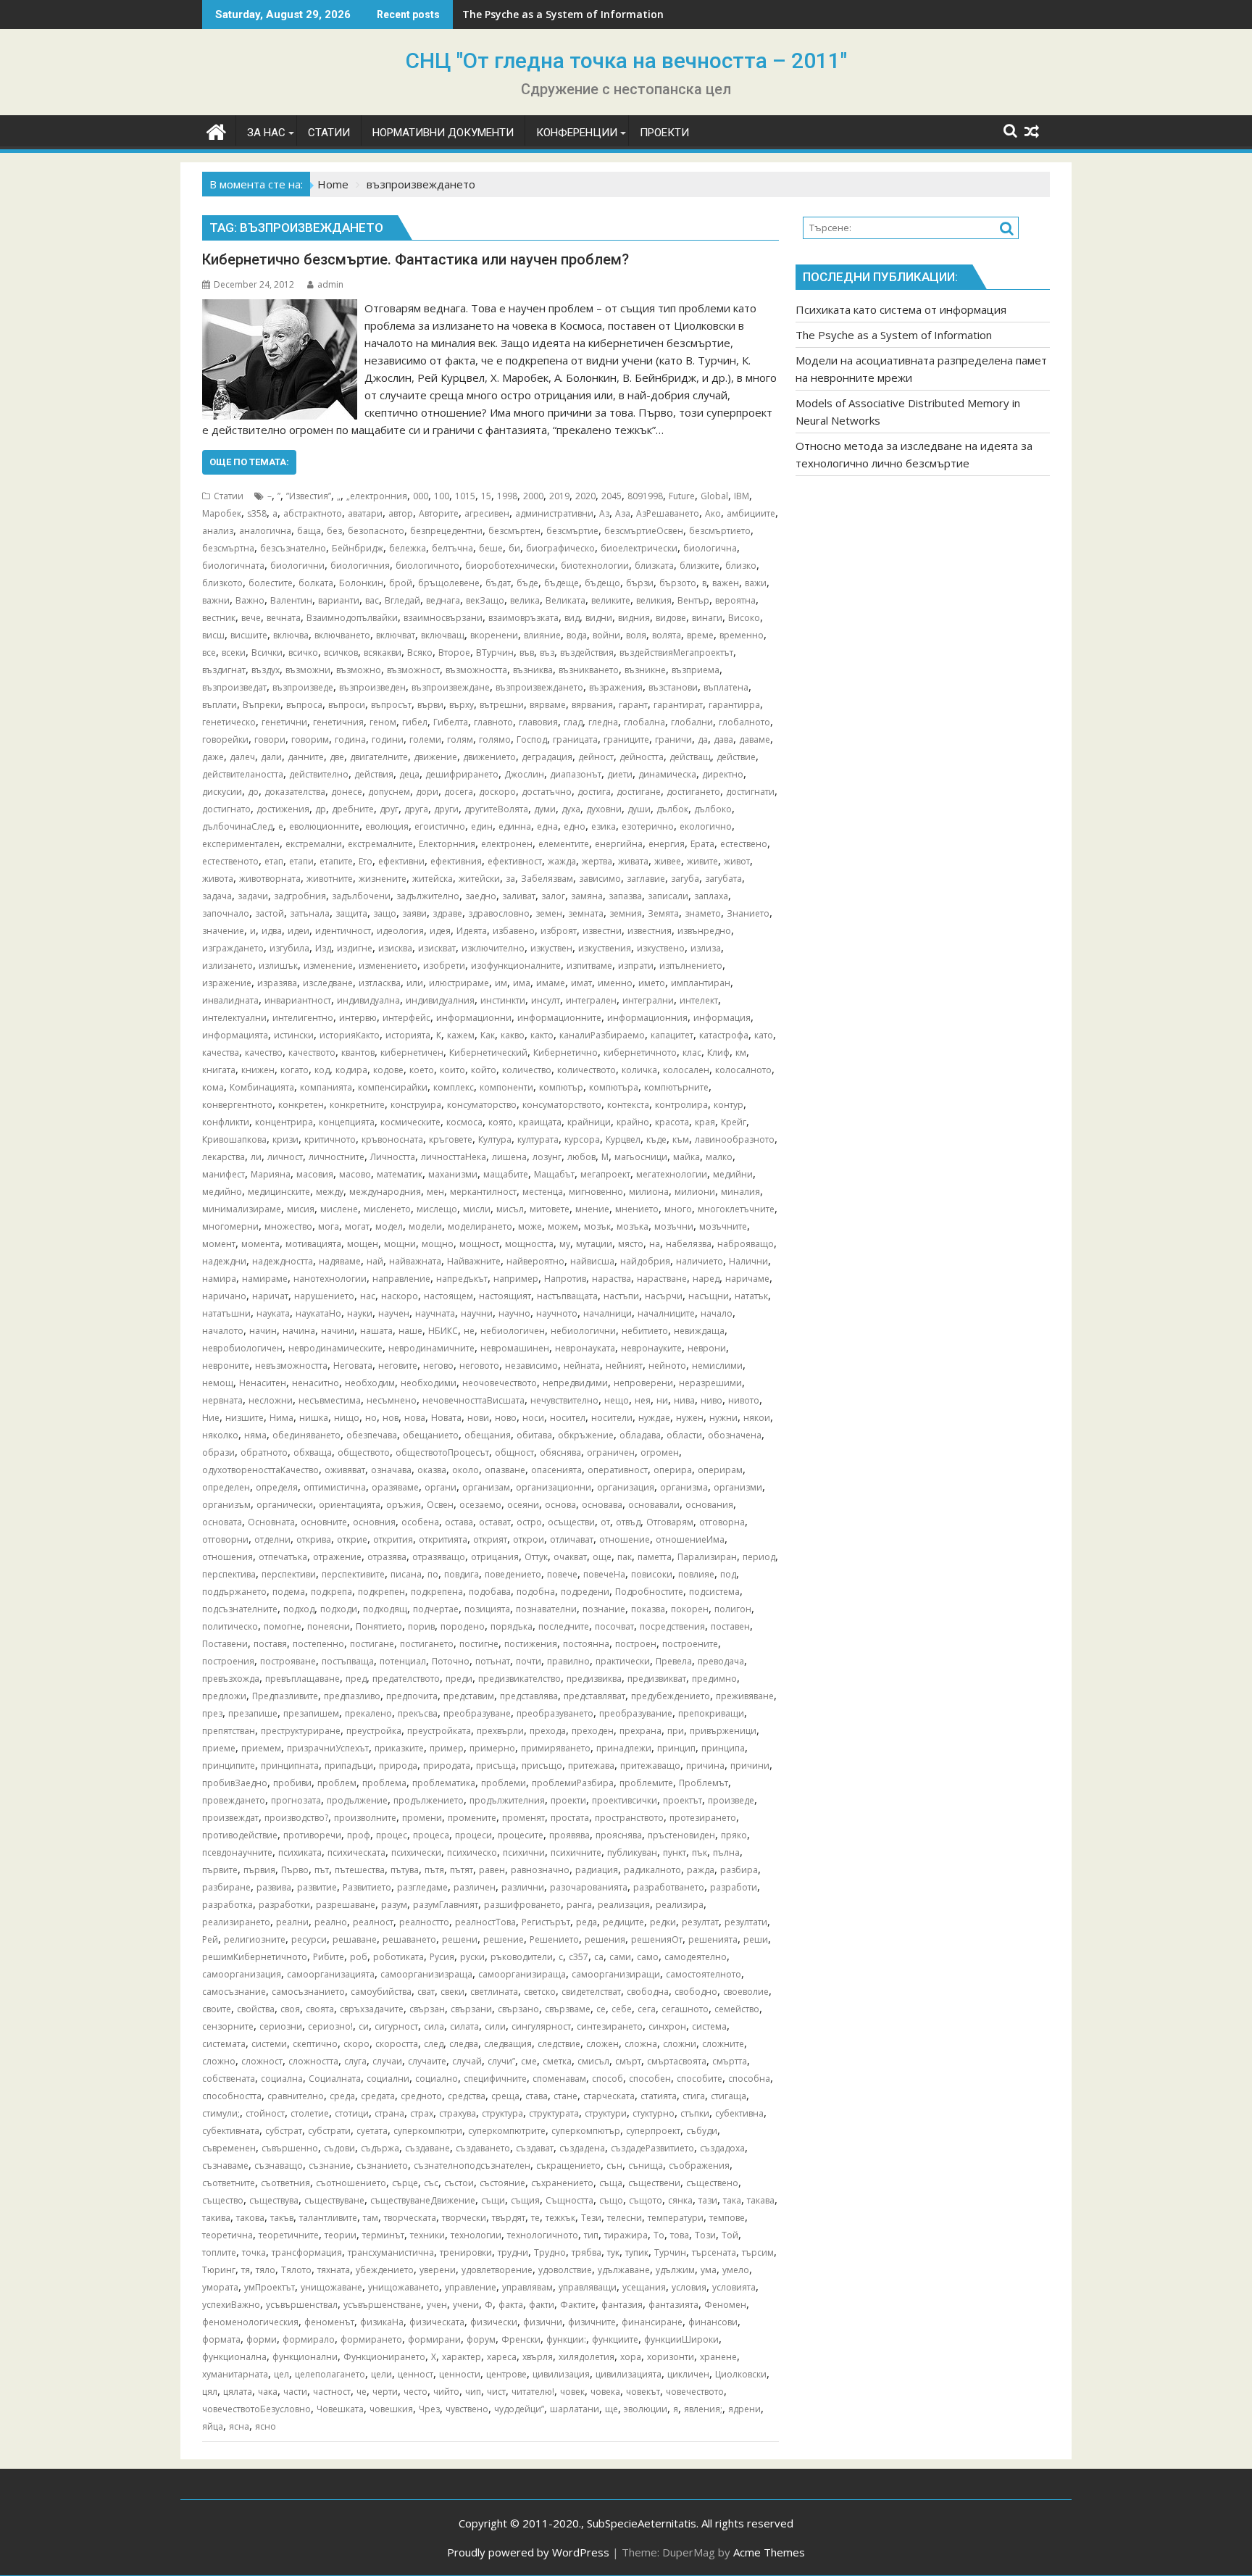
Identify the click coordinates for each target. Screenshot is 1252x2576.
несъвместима (330, 1400)
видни (599, 618)
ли (256, 1157)
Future (682, 496)
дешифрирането (462, 774)
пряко (734, 1835)
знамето (703, 913)
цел (281, 2374)
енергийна (619, 844)
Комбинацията (262, 1087)
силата (464, 2026)
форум (481, 2339)
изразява (277, 983)
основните (324, 1522)
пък (700, 1852)
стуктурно (654, 2113)
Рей (210, 1939)
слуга (355, 2061)
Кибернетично (566, 1053)
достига (594, 792)
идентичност (343, 931)
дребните (353, 809)
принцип (676, 1748)
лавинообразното (735, 1139)
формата (221, 2339)
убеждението (385, 2270)
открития (393, 1539)
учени (466, 2305)
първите (220, 1870)
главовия (538, 722)
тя (246, 2270)
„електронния (377, 496)
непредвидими (575, 1383)
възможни (308, 670)
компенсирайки (393, 1087)
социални (388, 2079)
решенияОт (657, 1939)
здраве (447, 913)
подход (299, 1609)
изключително (493, 948)
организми (738, 1487)
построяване (288, 1661)
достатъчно (547, 792)
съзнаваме (225, 2166)
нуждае (654, 1418)
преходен (593, 1731)
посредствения (672, 1626)
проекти (568, 1800)
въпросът (391, 705)
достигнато (226, 809)
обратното (264, 1452)
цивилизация (561, 2374)
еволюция (387, 826)
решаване (355, 1939)
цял (210, 2392)
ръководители (522, 1957)
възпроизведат (234, 687)
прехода (548, 1731)
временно (742, 635)
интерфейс (406, 1018)
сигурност (396, 2026)
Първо (295, 1870)
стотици (352, 2113)
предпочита (412, 1696)
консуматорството (562, 1105)
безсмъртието (720, 531)
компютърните (676, 1087)
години (388, 739)
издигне (355, 948)
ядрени (744, 2409)
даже (213, 757)
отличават (572, 1539)
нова (415, 1418)
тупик (637, 2252)
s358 (257, 513)
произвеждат (230, 1818)
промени (422, 1818)
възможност (413, 670)
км (741, 1053)
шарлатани (575, 2409)
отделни (272, 1539)
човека (605, 2392)
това (680, 2235)
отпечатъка (283, 1557)
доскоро (497, 792)
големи (425, 739)
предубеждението (671, 1696)
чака (268, 2392)
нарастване (662, 1279)
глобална (644, 722)
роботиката (398, 1957)
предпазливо (352, 1696)
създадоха (722, 2148)
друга (416, 809)
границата (575, 739)
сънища (646, 2166)
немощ (218, 1383)
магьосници (641, 1157)
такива (216, 2218)
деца (409, 774)
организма (684, 1487)
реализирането (236, 1922)
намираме (265, 1279)
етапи (301, 861)
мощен (363, 1244)
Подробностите (649, 1592)
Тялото (296, 2270)
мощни (400, 1244)
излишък (278, 966)
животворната (270, 879)
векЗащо (485, 600)
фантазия (622, 2305)
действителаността (243, 774)
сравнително (296, 2096)
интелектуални (234, 1018)
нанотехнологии (330, 1279)
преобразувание (636, 1713)
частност (332, 2392)
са (599, 1957)
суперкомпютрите (507, 2131)
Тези (591, 2218)
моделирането (480, 1226)
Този (705, 2235)
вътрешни (502, 705)
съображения (699, 2166)
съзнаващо (279, 2166)
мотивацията (313, 1244)
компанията (326, 1087)
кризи (285, 1139)
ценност (416, 2374)
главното (493, 722)
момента (260, 1244)
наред (706, 1279)
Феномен (725, 2305)
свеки (452, 1992)
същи (493, 2200)
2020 (585, 496)
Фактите (578, 2305)
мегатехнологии (672, 1174)
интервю (358, 1018)
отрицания (495, 1557)
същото (646, 2200)
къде (656, 1139)
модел (389, 1226)
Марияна (271, 1174)
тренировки (466, 2252)
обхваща (313, 1452)
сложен (602, 2044)
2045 (612, 496)
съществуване (334, 2200)
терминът (383, 2235)
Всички (267, 653)
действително (319, 774)
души (639, 809)
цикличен (688, 2374)
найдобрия (645, 1261)
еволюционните (324, 826)
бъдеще (562, 583)
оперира (673, 1470)
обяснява (560, 1452)
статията (659, 2096)
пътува (405, 1870)
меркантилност (483, 1192)
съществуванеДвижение (423, 2200)
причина (705, 1766)
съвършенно (290, 2148)
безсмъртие (572, 531)
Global (714, 496)
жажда (562, 861)
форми (262, 2339)
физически (494, 2322)
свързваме (568, 2009)
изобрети (444, 966)
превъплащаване (302, 1679)
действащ (690, 757)
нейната (582, 1366)
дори (427, 792)
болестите (271, 583)
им (501, 983)
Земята (663, 913)
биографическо (560, 548)
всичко (303, 653)
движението (489, 757)
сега (647, 2009)
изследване (328, 983)
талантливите (328, 2218)
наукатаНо (318, 1313)
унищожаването (404, 2287)
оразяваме (395, 1487)
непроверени (643, 1383)
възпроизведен (372, 687)
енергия (667, 844)
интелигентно (303, 1018)
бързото (678, 583)
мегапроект (605, 1174)
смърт (628, 2061)
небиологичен (513, 1331)
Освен (440, 1505)
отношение (625, 1539)
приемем (261, 1748)
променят (523, 1818)
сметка (557, 2061)
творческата (410, 2218)
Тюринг (219, 2270)
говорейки (225, 739)
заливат (519, 896)
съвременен (229, 2148)
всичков (341, 653)
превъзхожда (231, 1679)
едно (575, 826)
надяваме (340, 1261)
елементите (564, 844)
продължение (357, 1800)
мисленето (387, 1209)
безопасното (376, 531)
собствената (229, 2079)
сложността (313, 2061)
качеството (312, 1053)
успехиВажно (231, 2305)
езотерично (648, 826)
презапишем (311, 1713)
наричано (224, 1296)
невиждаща (699, 1331)
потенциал (403, 1661)
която (501, 1122)
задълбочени (361, 896)
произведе (731, 1800)
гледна (603, 722)
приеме (219, 1748)
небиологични (583, 1331)
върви (430, 705)
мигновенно (596, 1192)
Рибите (329, 1957)
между (330, 1192)
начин (263, 1331)
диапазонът (576, 774)
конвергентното (237, 1105)
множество (288, 1226)
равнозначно (540, 1870)
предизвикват (657, 1679)
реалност (373, 1922)
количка (639, 1070)
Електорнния (447, 844)
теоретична (228, 2235)
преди (459, 1679)
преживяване (745, 1696)
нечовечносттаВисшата (473, 1400)
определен (226, 1487)
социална (282, 2079)
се (601, 2009)
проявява (569, 1835)
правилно (568, 1661)
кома (213, 1087)
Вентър (693, 600)
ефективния (456, 861)
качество (264, 1053)
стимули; (221, 2113)
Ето (366, 861)
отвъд (628, 1522)
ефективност (515, 861)
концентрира (284, 1122)
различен (475, 1887)
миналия (740, 1192)
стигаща (729, 2096)
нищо (347, 1418)
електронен (507, 844)
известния (650, 931)
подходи (339, 1609)
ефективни (401, 861)
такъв (282, 2218)
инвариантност (298, 1000)
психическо (472, 1852)
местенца (543, 1192)
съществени (654, 2183)
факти (542, 2305)
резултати (746, 1922)
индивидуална (368, 1000)
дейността (642, 757)
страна (389, 2113)
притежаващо (650, 1766)
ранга (579, 1905)
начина (299, 1331)
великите (611, 600)
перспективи (289, 1574)
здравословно (499, 913)
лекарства (224, 1157)
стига (694, 2096)
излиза (706, 948)
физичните (592, 2322)
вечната (284, 618)
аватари (365, 513)
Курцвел (623, 1139)
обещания (488, 1435)
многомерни (230, 1226)
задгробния (300, 896)
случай (467, 2061)
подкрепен (381, 1592)
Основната (271, 1522)
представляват (594, 1696)
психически (416, 1852)
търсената (714, 2252)
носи (533, 1418)
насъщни (709, 1296)
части (295, 2392)
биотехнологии (595, 566)
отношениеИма (690, 1539)
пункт (675, 1852)
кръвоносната (392, 1139)
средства (467, 2096)
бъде (527, 583)
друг (389, 809)
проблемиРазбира (573, 1783)
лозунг (547, 1157)
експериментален (241, 844)
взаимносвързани (443, 618)
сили (495, 2026)
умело (736, 2270)
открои (529, 1539)
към (681, 1139)
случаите (427, 2061)
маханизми (453, 1174)
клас (692, 1053)
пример (447, 1748)
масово (355, 1174)
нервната (222, 1400)
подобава (490, 1592)
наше (410, 1331)
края (705, 1122)
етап (274, 861)
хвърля (538, 2357)
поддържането (234, 1592)
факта (511, 2305)
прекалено (368, 1713)
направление (401, 1279)
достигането (693, 792)
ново (506, 1418)
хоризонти (671, 2357)
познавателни (546, 1609)
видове (671, 618)
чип (473, 2392)
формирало (309, 2339)
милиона (649, 1192)
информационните (559, 1018)
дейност (596, 757)
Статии (229, 496)
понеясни (329, 1626)
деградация (547, 757)
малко (719, 1157)
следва (464, 2044)
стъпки (695, 2113)
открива (314, 1539)
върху (462, 705)
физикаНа (382, 2322)
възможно (359, 670)
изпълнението (691, 966)
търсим (758, 2252)
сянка (680, 2200)
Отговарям (670, 1522)
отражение (337, 1557)
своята (320, 2009)
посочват (614, 1626)
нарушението (324, 1296)
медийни (733, 1174)
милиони (695, 1192)
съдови (339, 2148)
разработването (669, 1887)
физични (543, 2322)
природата (447, 1766)
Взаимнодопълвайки (352, 618)
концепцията (347, 1122)
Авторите (439, 513)
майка (686, 1157)
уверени (438, 2270)
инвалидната (230, 1000)
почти (529, 1661)
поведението (513, 1574)
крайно (633, 1122)
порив (421, 1626)
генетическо (229, 722)
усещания (644, 2287)
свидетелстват (591, 1992)
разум (394, 1905)
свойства (256, 2009)
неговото (479, 1366)
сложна (641, 2044)
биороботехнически (510, 566)
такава (761, 2200)
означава (391, 1470)
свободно (696, 1992)
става (537, 2096)
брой (401, 583)
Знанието (748, 913)
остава (459, 1522)
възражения (616, 687)
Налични (748, 1261)
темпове (727, 2218)
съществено (712, 2183)
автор (401, 513)
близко (741, 566)
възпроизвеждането (539, 687)
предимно (714, 1679)
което (422, 1070)
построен (636, 1644)
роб (359, 1957)
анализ (218, 531)
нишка (314, 1418)
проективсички (625, 1800)
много (678, 1209)
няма (255, 1435)
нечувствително (564, 1400)
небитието (645, 1331)
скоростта (397, 2044)
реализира (680, 1905)
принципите (229, 1766)
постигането (427, 1644)
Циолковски (741, 2374)
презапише (253, 1713)
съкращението (568, 2166)
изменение (328, 966)
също (611, 2200)
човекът (643, 2392)
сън (614, 2166)
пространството (629, 1818)
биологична (710, 548)
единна (515, 826)
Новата (446, 1418)
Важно (250, 600)
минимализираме (242, 1209)
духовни (604, 809)
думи (545, 809)
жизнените (383, 879)
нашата (376, 1331)
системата (224, 2044)
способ (608, 2079)
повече (562, 1574)
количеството (587, 1070)
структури (606, 2113)
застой (270, 913)
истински (294, 1035)
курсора (582, 1139)
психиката (300, 1852)
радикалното (652, 1870)
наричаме (747, 1279)
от (605, 1522)
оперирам (720, 1470)
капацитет (672, 1035)
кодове (388, 1070)
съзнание (330, 2166)
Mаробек (222, 513)
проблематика (444, 1783)
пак (625, 1557)
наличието (700, 1261)
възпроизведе (303, 687)
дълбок (672, 809)
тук (613, 2252)
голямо (495, 739)
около (466, 1470)
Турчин (670, 2252)
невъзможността (291, 1366)
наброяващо (746, 1244)
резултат (700, 1922)
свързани (471, 2009)
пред (356, 1679)
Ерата (702, 844)
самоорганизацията (331, 1974)
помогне (283, 1626)
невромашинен (515, 1348)
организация (626, 1487)
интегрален (591, 1000)
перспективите (353, 1574)
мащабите (506, 1174)
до (253, 792)
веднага (443, 600)
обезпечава (372, 1435)
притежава (591, 1766)
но (371, 1418)
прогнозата (296, 1800)
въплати (220, 705)
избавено (514, 931)
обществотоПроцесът (442, 1452)
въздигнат (224, 670)
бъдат (498, 583)
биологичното (427, 566)
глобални (692, 722)
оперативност (618, 1470)
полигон (733, 1609)
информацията (235, 1035)
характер (462, 2357)
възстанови (673, 687)
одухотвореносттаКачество (260, 1470)
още (602, 1557)
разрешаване (346, 1905)
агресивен (487, 513)
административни (554, 513)
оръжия (404, 1505)
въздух (266, 670)
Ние (211, 1418)
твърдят (509, 2218)
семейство (737, 2009)
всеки (234, 653)
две (337, 757)
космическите (410, 1122)
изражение (227, 983)
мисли (477, 1209)
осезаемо (480, 1505)
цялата (238, 2392)
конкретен (301, 1105)
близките (700, 566)
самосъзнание (234, 1992)
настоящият (505, 1296)
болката (316, 583)
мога (329, 1226)
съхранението (562, 2183)
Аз (604, 513)
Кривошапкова (234, 1139)
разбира (739, 1870)
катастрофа (724, 1035)
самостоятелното (704, 1974)
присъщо (542, 1766)
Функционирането (384, 2357)
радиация (597, 1870)
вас (372, 600)
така (732, 2200)
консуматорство (482, 1105)
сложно (219, 2061)
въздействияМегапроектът (676, 653)
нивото (744, 1400)
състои (459, 2183)
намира (219, 1279)
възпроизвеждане (451, 687)
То (659, 2235)
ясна (239, 2426)
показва (648, 1609)
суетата (372, 2131)
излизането (228, 966)
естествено (744, 844)
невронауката (585, 1348)
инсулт (546, 1000)
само (648, 1957)
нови (478, 1418)
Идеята (472, 931)
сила (434, 2026)
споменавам (559, 2079)
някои (757, 1418)
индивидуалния (440, 1000)
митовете (550, 1209)
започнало (226, 913)
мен (435, 1192)
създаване (427, 2148)
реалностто (424, 1922)
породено (463, 1626)
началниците (666, 1313)
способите (700, 2079)
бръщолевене (449, 583)
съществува (274, 2200)
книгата (219, 1070)
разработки (284, 1905)
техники (427, 2235)
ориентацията (350, 1505)
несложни (271, 1400)
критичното (330, 1139)
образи (218, 1452)
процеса (431, 1835)
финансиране (652, 2322)
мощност (479, 1244)
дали (271, 757)
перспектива (229, 1574)
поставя (270, 1644)
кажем (461, 1035)
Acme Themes (769, 2552)
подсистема (714, 1592)
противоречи (312, 1835)
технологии (476, 2235)
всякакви (383, 653)
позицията (487, 1609)
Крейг (734, 1122)
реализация (624, 1905)
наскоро (400, 1296)
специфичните (495, 2079)
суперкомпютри (428, 2131)
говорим (310, 739)
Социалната (335, 2079)
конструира (416, 1105)
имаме (551, 983)
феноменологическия (250, 2322)
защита (351, 913)
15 (486, 496)
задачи (253, 896)
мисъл (510, 1209)
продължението (429, 1800)
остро (529, 1522)
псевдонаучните (237, 1852)
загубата (723, 879)
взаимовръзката (523, 618)
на (655, 1244)
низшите (245, 1418)
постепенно (318, 1644)
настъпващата (567, 1296)
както (542, 1035)
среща (505, 2096)
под (728, 1574)
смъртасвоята (677, 2061)
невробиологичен (242, 1348)
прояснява (619, 1835)
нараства (612, 1279)
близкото (222, 583)
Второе (454, 653)
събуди (702, 2131)
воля (636, 635)
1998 (507, 496)
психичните (576, 1852)
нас (368, 1296)
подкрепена (437, 1592)
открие (352, 1539)
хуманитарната (235, 2374)
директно (723, 774)
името (652, 983)
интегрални (648, 1000)
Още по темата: (249, 462)
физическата (437, 2322)
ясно (266, 2426)
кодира (351, 1070)
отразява (387, 1557)
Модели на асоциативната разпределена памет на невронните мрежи (652, 14)
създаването (483, 2148)
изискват (437, 948)
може (530, 1226)
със (431, 2183)
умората (220, 2287)
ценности (460, 2374)
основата (222, 1522)
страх (422, 2113)
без (334, 531)
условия (689, 2287)
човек (572, 2392)
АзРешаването (668, 513)
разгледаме (422, 1887)
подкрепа (331, 1592)
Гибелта (451, 722)
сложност (262, 2061)
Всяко (420, 653)
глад (573, 722)
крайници (589, 1122)
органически (285, 1505)
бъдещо (602, 583)
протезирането (703, 1818)
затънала (310, 913)
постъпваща (348, 1661)
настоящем (448, 1296)
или (415, 983)
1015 (465, 496)
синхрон (667, 2026)
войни (606, 635)
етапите (336, 861)
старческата (609, 2096)
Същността (569, 2200)
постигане (372, 1644)
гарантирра (734, 705)
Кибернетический (488, 1053)
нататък (751, 1296)
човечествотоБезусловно (256, 2409)
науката (273, 1313)
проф (359, 1835)
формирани (434, 2339)
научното (557, 1313)
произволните (365, 1818)
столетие (310, 2113)
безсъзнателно (293, 548)
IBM (742, 496)
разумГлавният (446, 1905)
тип (591, 2235)
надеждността (283, 1261)
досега (459, 792)
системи (269, 2044)
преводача (721, 1661)
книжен (258, 1070)
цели (381, 2374)
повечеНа (604, 1574)
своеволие (746, 1992)
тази (708, 2200)
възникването (589, 670)
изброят (559, 931)
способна (749, 2079)
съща (611, 2183)
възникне (645, 670)
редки (663, 1922)
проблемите (646, 1783)
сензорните (228, 2026)
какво (513, 1035)
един (482, 826)
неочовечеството (500, 1383)
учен (437, 2305)
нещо (617, 1400)
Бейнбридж (358, 548)
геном (383, 722)
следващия (508, 2044)
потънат (493, 1661)
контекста (628, 1105)
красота (672, 1122)
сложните (723, 2044)
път (322, 1870)
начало (717, 1313)
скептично (315, 2044)
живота (218, 879)
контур (729, 1105)
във (527, 653)
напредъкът (462, 1279)
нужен (690, 1418)
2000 (533, 496)
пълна (726, 1852)
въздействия (587, 653)
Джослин (524, 774)
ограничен (611, 1452)
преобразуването (555, 1713)
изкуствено (661, 948)
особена (420, 1522)
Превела (674, 1661)
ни (662, 1400)
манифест (224, 1174)
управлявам (527, 2287)
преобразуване (477, 1713)
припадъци (349, 1766)
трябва (587, 2252)
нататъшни (226, 1313)
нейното (667, 1366)
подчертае (436, 1609)
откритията (443, 1539)
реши (756, 1939)
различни (523, 1887)
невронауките (651, 1348)
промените (472, 1818)
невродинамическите (335, 1348)
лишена (509, 1157)
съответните (229, 2183)
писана (406, 1574)
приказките (399, 1748)
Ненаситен (263, 1383)
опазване (505, 1470)
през (212, 1713)
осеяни (523, 1505)
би (514, 548)
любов (581, 1157)
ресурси (309, 1939)
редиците (623, 1922)
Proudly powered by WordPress (528, 2552)
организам (486, 1487)
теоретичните (289, 2235)
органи (441, 1487)
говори (270, 739)
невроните (226, 1366)
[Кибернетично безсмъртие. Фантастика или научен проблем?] (280, 308)
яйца (213, 2426)
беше (491, 548)
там (371, 2218)
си (364, 2026)
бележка (408, 548)
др (321, 809)
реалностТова (485, 1922)
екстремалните (380, 844)
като (764, 1035)
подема (289, 1592)
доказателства (295, 792)
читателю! (533, 2392)
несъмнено (392, 1400)
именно (615, 983)
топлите (219, 2252)
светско (540, 1992)
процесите (521, 1835)
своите (217, 2009)
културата (538, 1139)
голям (460, 739)
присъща (496, 1766)
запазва (625, 896)
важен (726, 583)
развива (274, 1887)
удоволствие (565, 2270)
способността (232, 2096)
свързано (518, 2009)
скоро (356, 2044)
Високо (744, 618)
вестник (219, 618)
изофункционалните (516, 966)
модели (425, 1226)
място (631, 1244)
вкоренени (494, 635)
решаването (409, 1939)
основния (374, 1522)
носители (612, 1418)
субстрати (329, 2131)
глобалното (744, 722)
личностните (337, 1157)
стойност (265, 2113)
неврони (707, 1348)
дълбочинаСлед (237, 826)
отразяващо (439, 1557)
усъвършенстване (382, 2305)
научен (394, 1313)
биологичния (360, 566)
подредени (585, 1592)
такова (250, 2218)
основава (602, 1505)
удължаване (624, 2270)
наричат (270, 1296)
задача (217, 896)
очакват (570, 1557)
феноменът (329, 2322)
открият (490, 1539)
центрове (506, 2374)
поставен (730, 1626)
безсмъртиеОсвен (644, 531)
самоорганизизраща (426, 1974)
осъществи (571, 1522)
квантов (358, 1053)
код (322, 1070)
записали (668, 896)
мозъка (633, 1226)
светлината (494, 1992)
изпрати (636, 966)
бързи (640, 583)
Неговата (353, 1366)
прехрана (640, 1731)
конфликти (226, 1122)
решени (460, 1939)
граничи (673, 739)
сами (620, 1957)
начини (338, 1331)
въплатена (726, 687)
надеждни (224, 1261)
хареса (502, 2357)
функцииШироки (681, 2339)
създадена (582, 2148)
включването (342, 635)
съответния (285, 2183)
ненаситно (316, 1383)
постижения (531, 1644)
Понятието (379, 1626)
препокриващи (711, 1713)
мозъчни (674, 1226)
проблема (384, 1783)
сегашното (685, 2009)
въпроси (347, 705)
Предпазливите (285, 1696)
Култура (495, 1139)
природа (398, 1766)
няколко (220, 1435)
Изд (323, 948)
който (484, 1070)
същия (525, 2200)
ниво (711, 1400)
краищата (540, 1122)
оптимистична (335, 1487)
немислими (717, 1366)
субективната (231, 2131)
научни (477, 1313)
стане (566, 2096)
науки (360, 1313)
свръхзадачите (372, 2009)
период (759, 1557)
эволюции (646, 2409)
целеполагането (330, 2374)
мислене (339, 1209)
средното (421, 2096)
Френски (521, 2339)
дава (723, 739)
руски (472, 1957)
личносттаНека (454, 1157)
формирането (371, 2339)
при (676, 1731)
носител (568, 1418)
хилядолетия (587, 2357)
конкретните (357, 1105)
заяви (414, 913)
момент (219, 1244)
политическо (230, 1626)
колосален (686, 1070)
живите (702, 861)
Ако (713, 513)
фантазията (673, 2305)
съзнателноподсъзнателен (472, 2166)
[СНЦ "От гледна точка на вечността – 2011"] (216, 130)
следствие (559, 2044)
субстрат (284, 2131)
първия (259, 1870)
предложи (224, 1696)
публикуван (632, 1852)
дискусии (222, 792)
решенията (713, 1939)
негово (438, 1366)
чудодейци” (519, 2409)
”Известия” (309, 496)
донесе (347, 792)
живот (737, 861)
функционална (234, 2357)
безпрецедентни (446, 531)
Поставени (225, 1644)
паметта (655, 1557)
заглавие (646, 879)
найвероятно (535, 1261)
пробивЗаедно (235, 1783)
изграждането (233, 948)
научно (514, 1313)
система (709, 2026)
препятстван (229, 1731)
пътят (462, 1870)
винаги (707, 618)
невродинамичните (431, 1348)
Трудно (550, 2252)
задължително (428, 896)
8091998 (645, 496)
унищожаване (331, 2287)
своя (290, 2009)
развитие (317, 1887)
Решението (554, 1939)
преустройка (374, 1731)
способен (650, 2079)
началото (223, 1331)
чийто (446, 2392)
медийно (222, 1192)
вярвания (592, 705)
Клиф (718, 1053)
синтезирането (610, 2026)
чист (496, 2392)
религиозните (255, 1939)
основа (560, 1505)
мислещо (437, 1209)
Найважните (474, 1261)
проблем (337, 1783)
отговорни (225, 1539)
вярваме (548, 705)
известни (602, 931)
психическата (356, 1852)
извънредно (704, 931)
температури (676, 2218)
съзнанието (382, 2166)
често (416, 2392)
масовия (315, 1174)
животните (330, 879)
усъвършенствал (302, 2305)
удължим (675, 2270)
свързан (427, 2009)
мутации (594, 1244)
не (469, 1331)
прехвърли (500, 1731)
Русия (442, 1957)
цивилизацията (629, 2374)
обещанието (431, 1435)
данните (306, 757)
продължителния (507, 1800)
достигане (639, 792)
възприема (696, 670)
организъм (226, 1505)
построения (228, 1661)
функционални (305, 2357)
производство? (296, 1818)
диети (620, 774)
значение (223, 931)
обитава (534, 1435)
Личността (393, 1157)
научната (435, 1313)
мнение (592, 1209)
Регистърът (546, 1922)
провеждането (234, 1800)
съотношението (351, 2183)
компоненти (506, 1087)
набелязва (689, 1244)
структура (502, 2113)
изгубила (289, 948)
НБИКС (443, 1331)
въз (547, 653)
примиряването (556, 1748)
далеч (242, 757)
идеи (299, 931)
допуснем (389, 792)
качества (221, 1053)
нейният (624, 1366)
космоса (464, 1122)
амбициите (751, 513)
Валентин (291, 600)
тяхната (334, 2270)
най (375, 1261)
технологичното (543, 2235)
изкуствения (605, 948)
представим (469, 1696)
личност (285, 1157)
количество (527, 1070)
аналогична (265, 531)
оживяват (345, 1470)
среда (342, 2096)
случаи (387, 2061)
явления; (703, 2409)
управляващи (588, 2287)
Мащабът (554, 1174)
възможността (476, 670)
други (446, 809)
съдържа (380, 2148)
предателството (406, 1679)
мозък (597, 1226)
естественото (230, 861)
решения (605, 1939)
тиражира (626, 2235)
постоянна (586, 1644)
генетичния (338, 722)
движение (435, 757)
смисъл (593, 2061)
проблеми (504, 1783)
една (547, 826)
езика (604, 826)
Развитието (367, 1887)
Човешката (340, 2409)
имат (581, 983)
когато (295, 1070)
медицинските (279, 1192)
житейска (433, 879)
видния (634, 618)
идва (272, 931)
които (452, 1070)
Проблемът (704, 1783)
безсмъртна (228, 548)
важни (216, 600)
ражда (701, 1870)
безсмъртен (514, 531)
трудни (513, 2252)
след (434, 2044)
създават (535, 2148)
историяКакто (350, 1035)
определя (277, 1487)
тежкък (560, 2218)
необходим (370, 1383)
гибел (415, 722)
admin (330, 284)
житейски (479, 879)
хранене (718, 2357)
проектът (683, 1800)
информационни (474, 1018)
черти (385, 2392)
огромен (660, 1452)
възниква (533, 670)
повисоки (652, 1574)
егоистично (440, 826)
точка (254, 2252)
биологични (297, 566)
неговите (398, 1366)
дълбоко (713, 809)
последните (564, 1626)
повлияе (696, 1574)
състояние (502, 2183)
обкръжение (586, 1435)
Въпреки (262, 705)
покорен (690, 1609)
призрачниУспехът (328, 1748)
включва (291, 635)
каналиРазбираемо (602, 1035)
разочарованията (589, 1887)
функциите (615, 2339)
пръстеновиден (681, 1835)
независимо (531, 1366)
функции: (566, 2339)
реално (331, 1922)
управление (471, 2287)
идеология (400, 931)
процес (392, 1835)
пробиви (292, 1783)
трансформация (307, 2252)
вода (577, 635)
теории (341, 2235)
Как (488, 1035)
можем (563, 1226)
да (703, 739)
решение (504, 1939)
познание (604, 1609)
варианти (339, 600)
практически (623, 1661)
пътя (434, 1870)
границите (626, 739)
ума (709, 2270)
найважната (415, 1261)
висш (213, 635)
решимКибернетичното (255, 1957)
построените (690, 1644)
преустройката (439, 1731)
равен (492, 1870)
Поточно (451, 1661)
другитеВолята (496, 809)
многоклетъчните (736, 1209)
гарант (633, 705)
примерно (492, 1748)
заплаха (711, 896)
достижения (283, 809)
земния (626, 913)
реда (587, 1922)
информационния (647, 1018)
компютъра (614, 1087)
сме (529, 2061)
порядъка (512, 1626)
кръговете (451, 1139)
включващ (443, 635)
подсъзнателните (240, 1609)
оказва (432, 1470)
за (510, 879)
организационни (554, 1487)
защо (385, 913)
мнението (637, 1209)
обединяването (306, 1435)
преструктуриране (301, 1731)
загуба (685, 879)
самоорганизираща (522, 1974)
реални (292, 1922)
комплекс (454, 1087)
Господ (532, 739)
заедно (481, 896)
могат (357, 1226)
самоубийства (381, 1992)
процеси (473, 1835)
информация (722, 1018)
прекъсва (418, 1713)
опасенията (556, 1470)
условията (734, 2287)
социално (437, 2079)
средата (378, 2096)
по (433, 1574)
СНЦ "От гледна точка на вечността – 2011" (626, 61)
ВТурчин (495, 653)
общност (514, 1452)
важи (756, 583)
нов (391, 1418)
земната (586, 913)
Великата (566, 600)
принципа (723, 1748)
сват (426, 1992)
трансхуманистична (391, 2252)
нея (643, 1400)
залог (553, 896)
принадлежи (624, 1748)
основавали (654, 1505)
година (350, 739)
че (362, 2392)
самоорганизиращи (616, 1974)
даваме (755, 739)
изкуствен (551, 948)
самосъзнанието (308, 1992)
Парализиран (707, 1557)
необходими (429, 1383)
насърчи (664, 1296)
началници (608, 1313)
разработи (734, 1887)
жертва (597, 861)
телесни (625, 2218)
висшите (249, 635)
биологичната (233, 566)
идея (440, 931)
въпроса (304, 705)
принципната (290, 1766)
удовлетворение (497, 2270)
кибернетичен (412, 1053)
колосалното (743, 1070)
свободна (648, 1992)
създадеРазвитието (652, 2148)
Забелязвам (547, 879)
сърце (405, 2183)
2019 (559, 496)
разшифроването (522, 1905)
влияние (542, 635)
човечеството (695, 2392)
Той (730, 2235)
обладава (640, 1435)
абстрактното (313, 513)
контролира (681, 1105)
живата (633, 861)
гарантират (678, 705)
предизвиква (594, 1679)
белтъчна (452, 548)
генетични (284, 722)
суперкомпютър (586, 2131)
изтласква (380, 983)
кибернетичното (640, 1053)
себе (622, 2009)
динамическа (667, 774)
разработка (228, 1905)
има (522, 983)
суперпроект (653, 2131)
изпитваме (589, 966)
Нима (281, 1418)
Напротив (565, 1279)
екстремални (314, 844)
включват (396, 635)
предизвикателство (519, 1679)
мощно (438, 1244)
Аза (623, 513)
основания (709, 1505)
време (700, 635)
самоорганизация (242, 1974)
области (684, 1435)
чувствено (467, 2409)
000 (421, 496)
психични (524, 1852)
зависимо (600, 879)
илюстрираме (459, 983)
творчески (464, 2218)
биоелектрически (639, 548)
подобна (536, 1592)
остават (495, 1522)
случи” (501, 2061)
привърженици (723, 1731)
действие (736, 757)
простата (570, 1818)
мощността (529, 1244)
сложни (680, 2044)
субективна (739, 2113)
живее (668, 861)
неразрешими (710, 1383)
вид (572, 618)
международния (385, 1192)
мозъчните (723, 1226)
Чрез (429, 2409)
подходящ (385, 1609)
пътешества (360, 1870)
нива (684, 1400)
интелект (699, 1000)
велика (525, 600)
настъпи (621, 1296)
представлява (529, 1696)
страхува (458, 2113)
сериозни (281, 2026)
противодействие (240, 1835)
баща (309, 531)
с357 (579, 1957)
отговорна (722, 1522)
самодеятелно (696, 1957)
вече (251, 618)
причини (750, 1766)
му (565, 1244)
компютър (561, 1087)
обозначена (735, 1435)
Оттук (536, 1557)
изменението (388, 966)
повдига (462, 1574)
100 (442, 496)
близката (654, 566)
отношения (228, 1557)
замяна (587, 896)
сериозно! (330, 2026)
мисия (301, 1209)
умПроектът (270, 2287)
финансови (713, 2322)
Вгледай (402, 600)
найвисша (592, 1261)
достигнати (750, 792)
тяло (266, 2270)
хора (631, 2357)
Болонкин (361, 583)
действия (374, 774)
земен (549, 913)
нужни (723, 1418)
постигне (479, 1644)
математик (400, 1174)
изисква (395, 948)
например (516, 1279)
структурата (554, 2113)
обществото (364, 1452)
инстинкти (503, 1000)
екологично (706, 826)
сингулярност (541, 2026)
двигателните (379, 757)
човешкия (391, 2409)
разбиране (226, 1887)
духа (571, 809)
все (209, 653)
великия (654, 600)
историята (408, 1035)
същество (223, 2200)
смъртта (730, 2061)
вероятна (735, 600)
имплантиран (701, 983)
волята (667, 635)
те (535, 2218)
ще (612, 2409)
